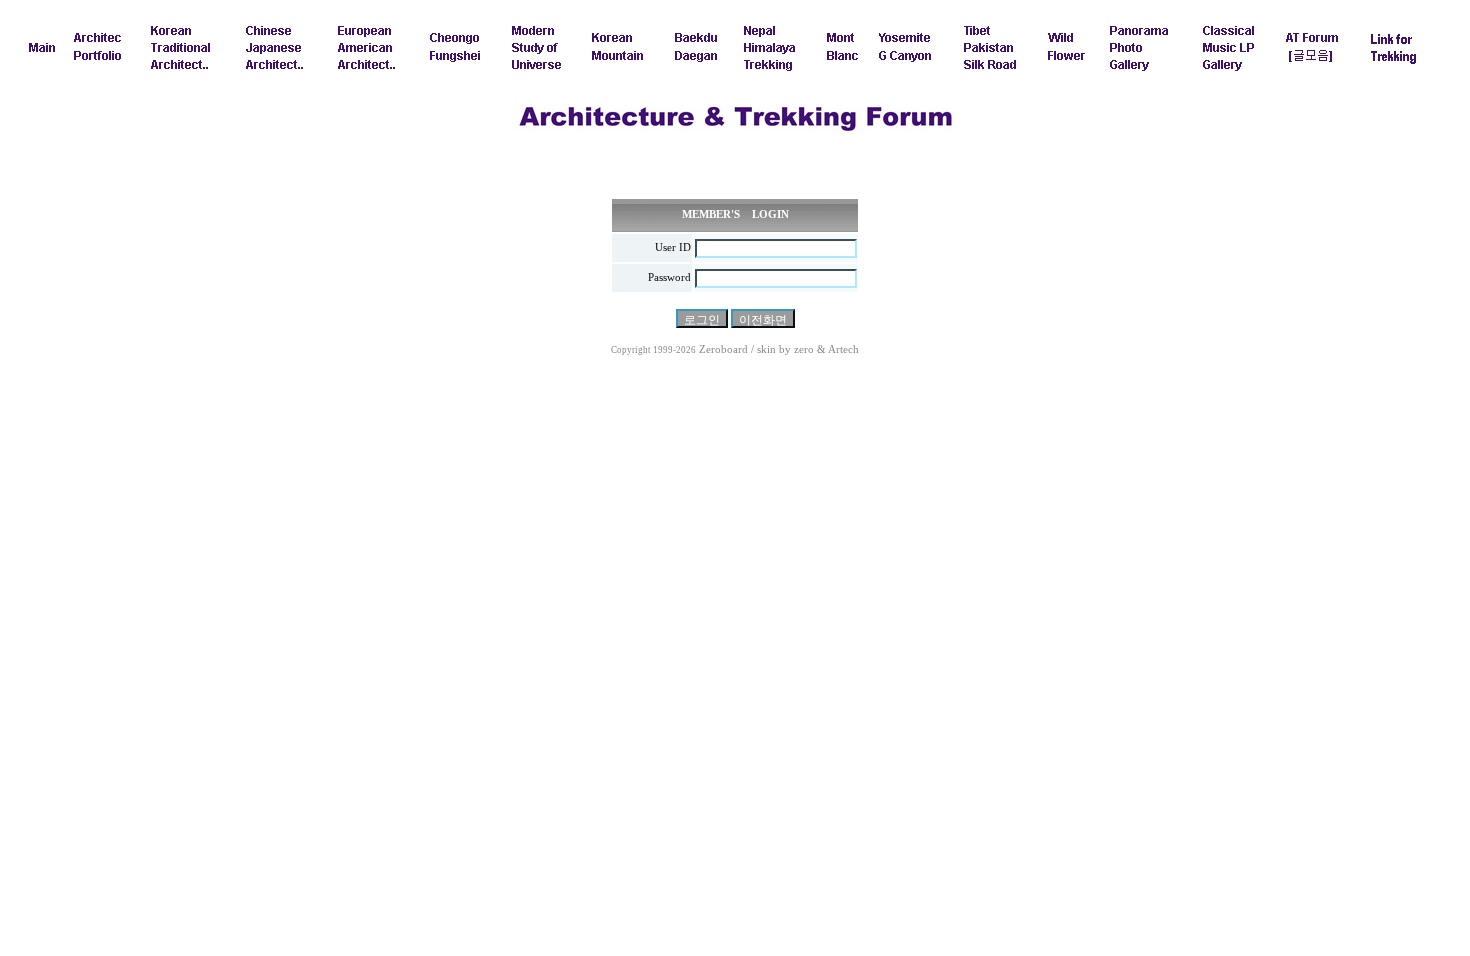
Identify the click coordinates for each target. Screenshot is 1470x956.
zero (804, 349)
